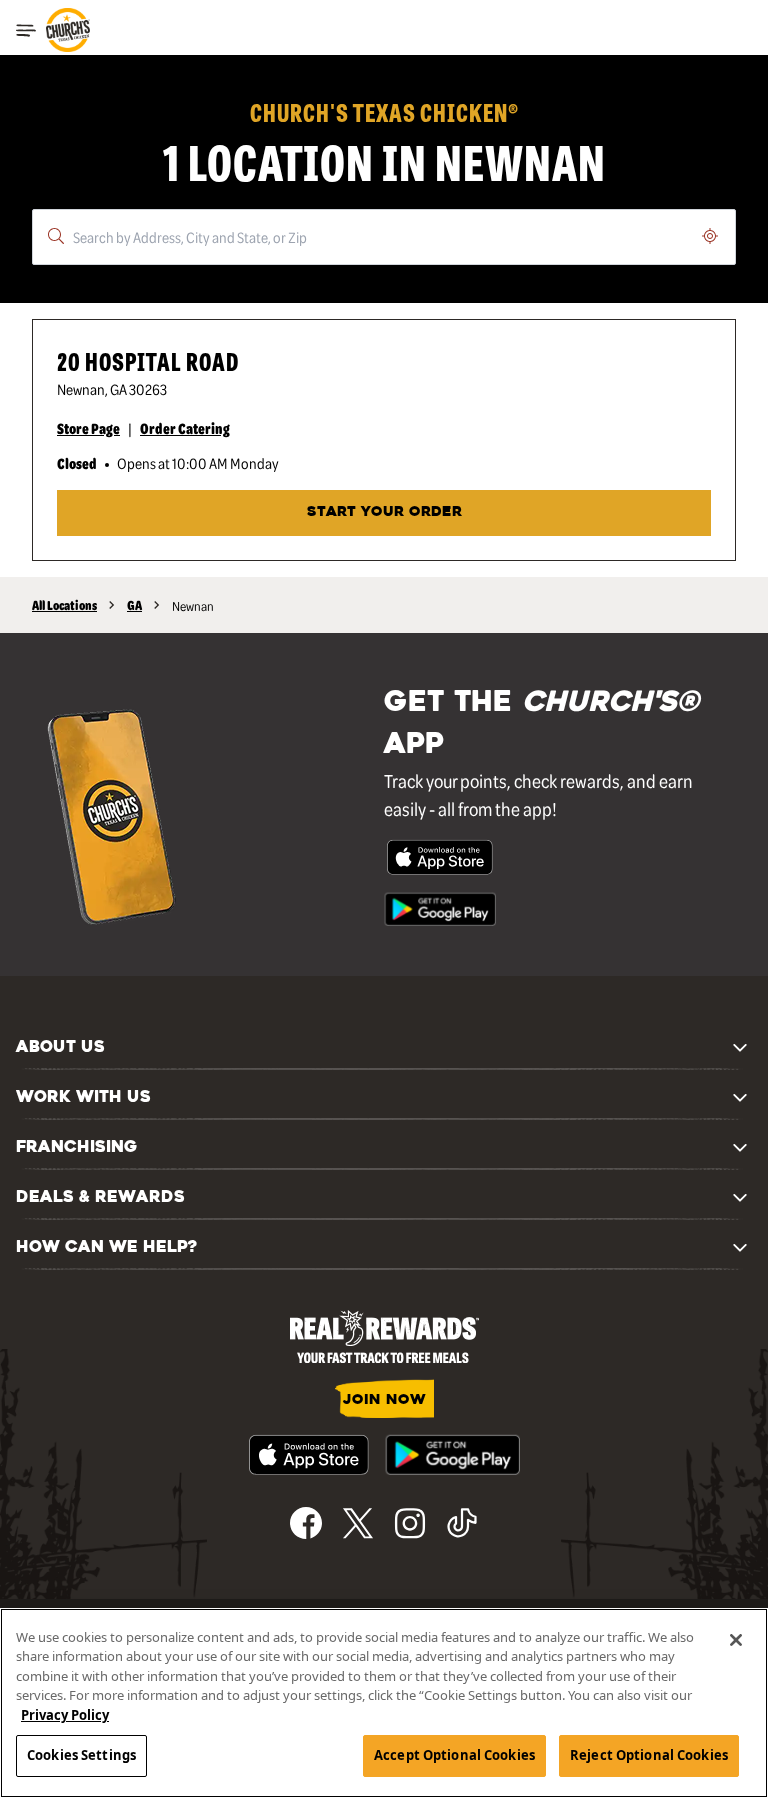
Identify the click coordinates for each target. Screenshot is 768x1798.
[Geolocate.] (710, 236)
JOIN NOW (384, 1400)
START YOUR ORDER (384, 512)
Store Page (88, 428)
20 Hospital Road (148, 360)
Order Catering (185, 428)
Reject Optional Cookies (649, 1755)
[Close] (736, 1640)
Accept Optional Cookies (454, 1755)
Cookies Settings (81, 1755)
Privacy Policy (65, 1715)
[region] (384, 1703)
